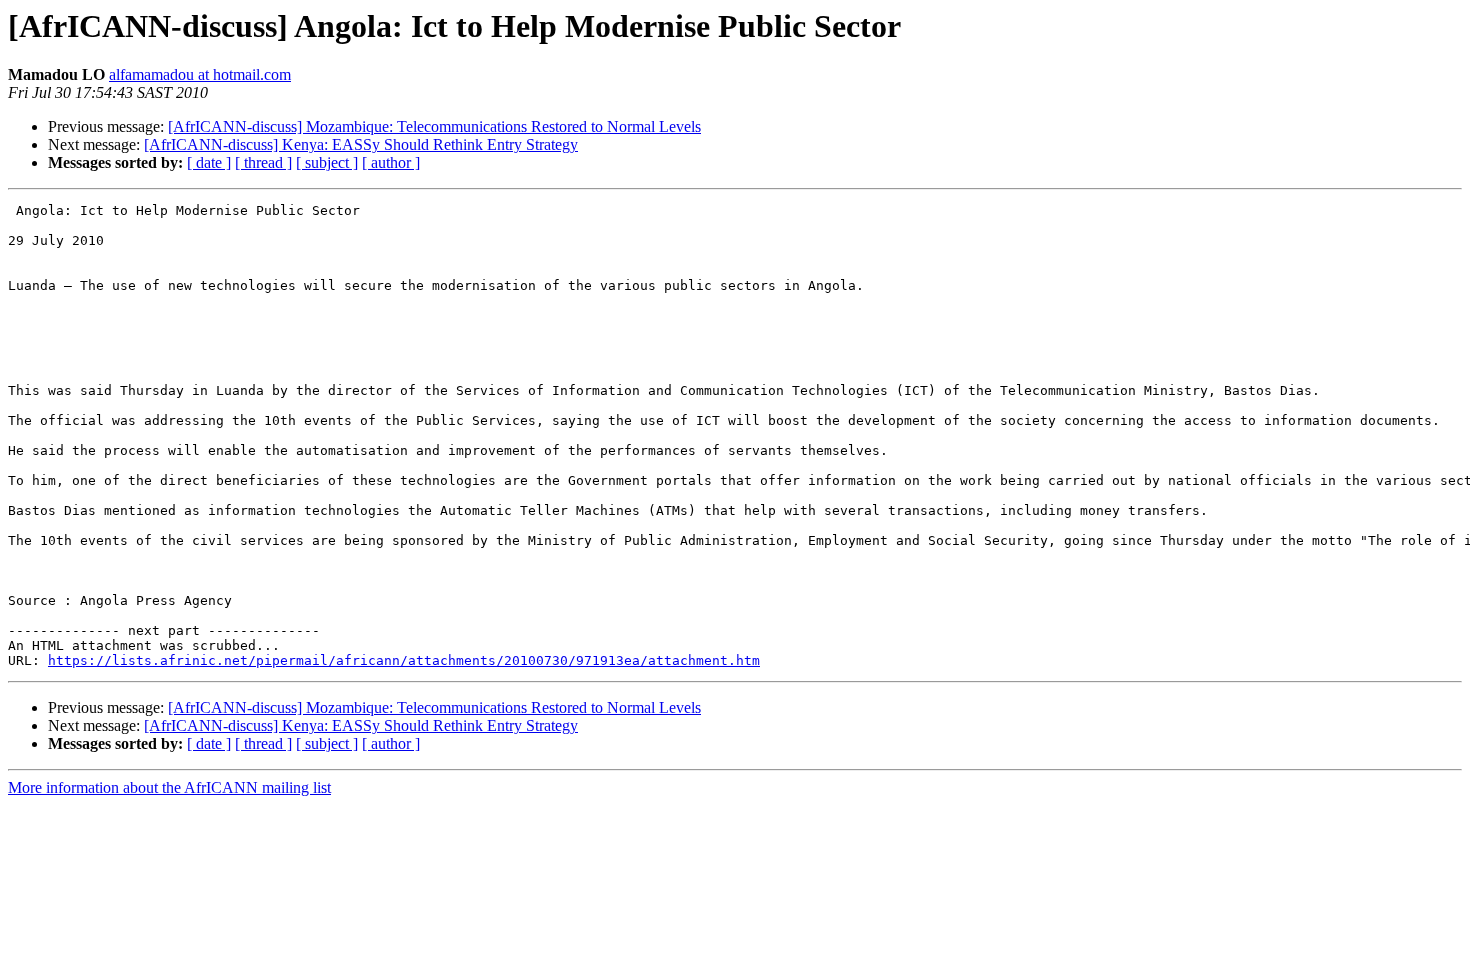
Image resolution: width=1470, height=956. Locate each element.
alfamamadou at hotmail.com (200, 74)
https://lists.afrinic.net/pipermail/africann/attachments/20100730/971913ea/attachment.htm (404, 660)
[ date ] (209, 162)
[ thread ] (263, 162)
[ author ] (391, 162)
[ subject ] (327, 162)
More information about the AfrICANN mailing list (169, 787)
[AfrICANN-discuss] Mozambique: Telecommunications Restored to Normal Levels (434, 126)
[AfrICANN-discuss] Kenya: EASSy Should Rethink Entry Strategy (361, 144)
